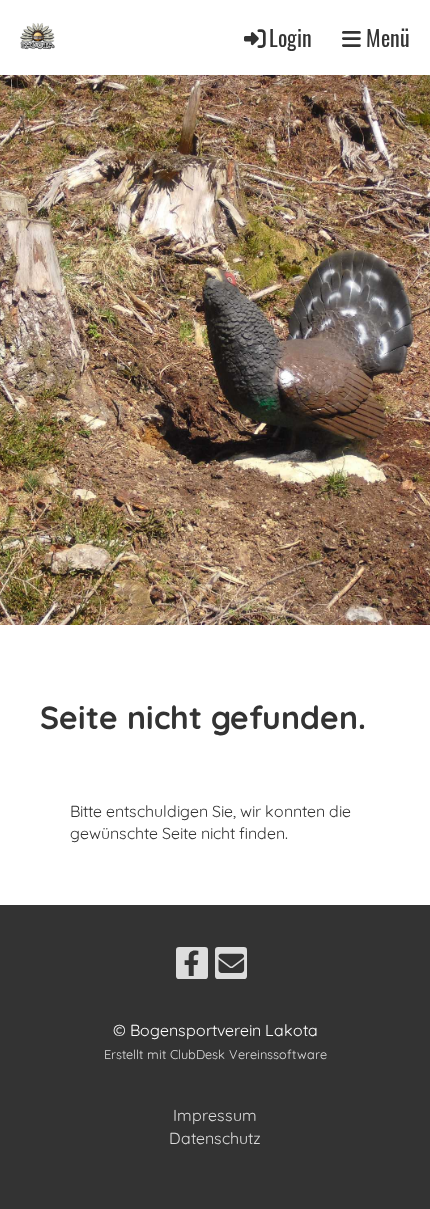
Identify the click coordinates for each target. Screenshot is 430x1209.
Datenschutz (215, 1138)
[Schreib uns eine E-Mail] (231, 967)
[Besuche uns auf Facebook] (192, 967)
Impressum (215, 1115)
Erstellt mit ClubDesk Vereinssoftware (215, 1054)
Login (290, 37)
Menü (385, 37)
